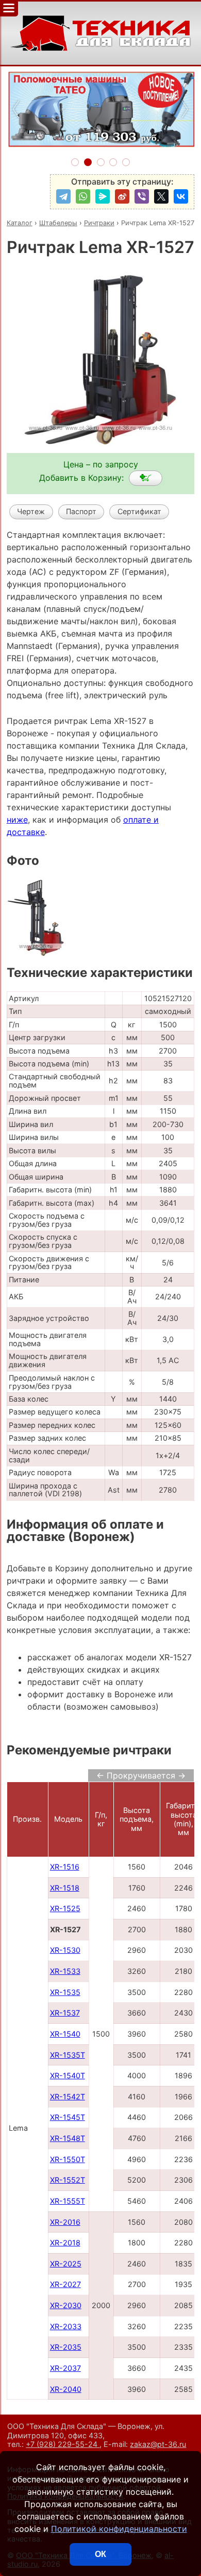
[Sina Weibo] (122, 196)
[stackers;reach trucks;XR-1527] (146, 478)
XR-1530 (65, 1950)
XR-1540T (68, 2075)
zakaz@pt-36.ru (158, 2444)
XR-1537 (65, 2013)
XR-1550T (68, 2159)
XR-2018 (65, 2243)
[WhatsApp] (83, 196)
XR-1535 (65, 1992)
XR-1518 (65, 1888)
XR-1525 (65, 1908)
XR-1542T (68, 2097)
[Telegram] (63, 196)
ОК (100, 2554)
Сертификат (139, 511)
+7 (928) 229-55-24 (63, 2444)
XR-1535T (68, 2055)
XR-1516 (65, 1867)
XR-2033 (66, 2326)
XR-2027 (65, 2284)
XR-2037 (65, 2368)
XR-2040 (66, 2389)
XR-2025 (66, 2264)
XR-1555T (68, 2201)
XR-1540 (65, 2034)
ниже (17, 820)
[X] (161, 196)
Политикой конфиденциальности (119, 2529)
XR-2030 (66, 2305)
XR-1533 (65, 1971)
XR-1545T (68, 2117)
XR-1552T (68, 2180)
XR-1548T (68, 2138)
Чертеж (31, 511)
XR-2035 (66, 2347)
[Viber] (142, 196)
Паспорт (81, 511)
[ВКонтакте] (181, 196)
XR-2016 (65, 2222)
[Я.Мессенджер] (103, 196)
